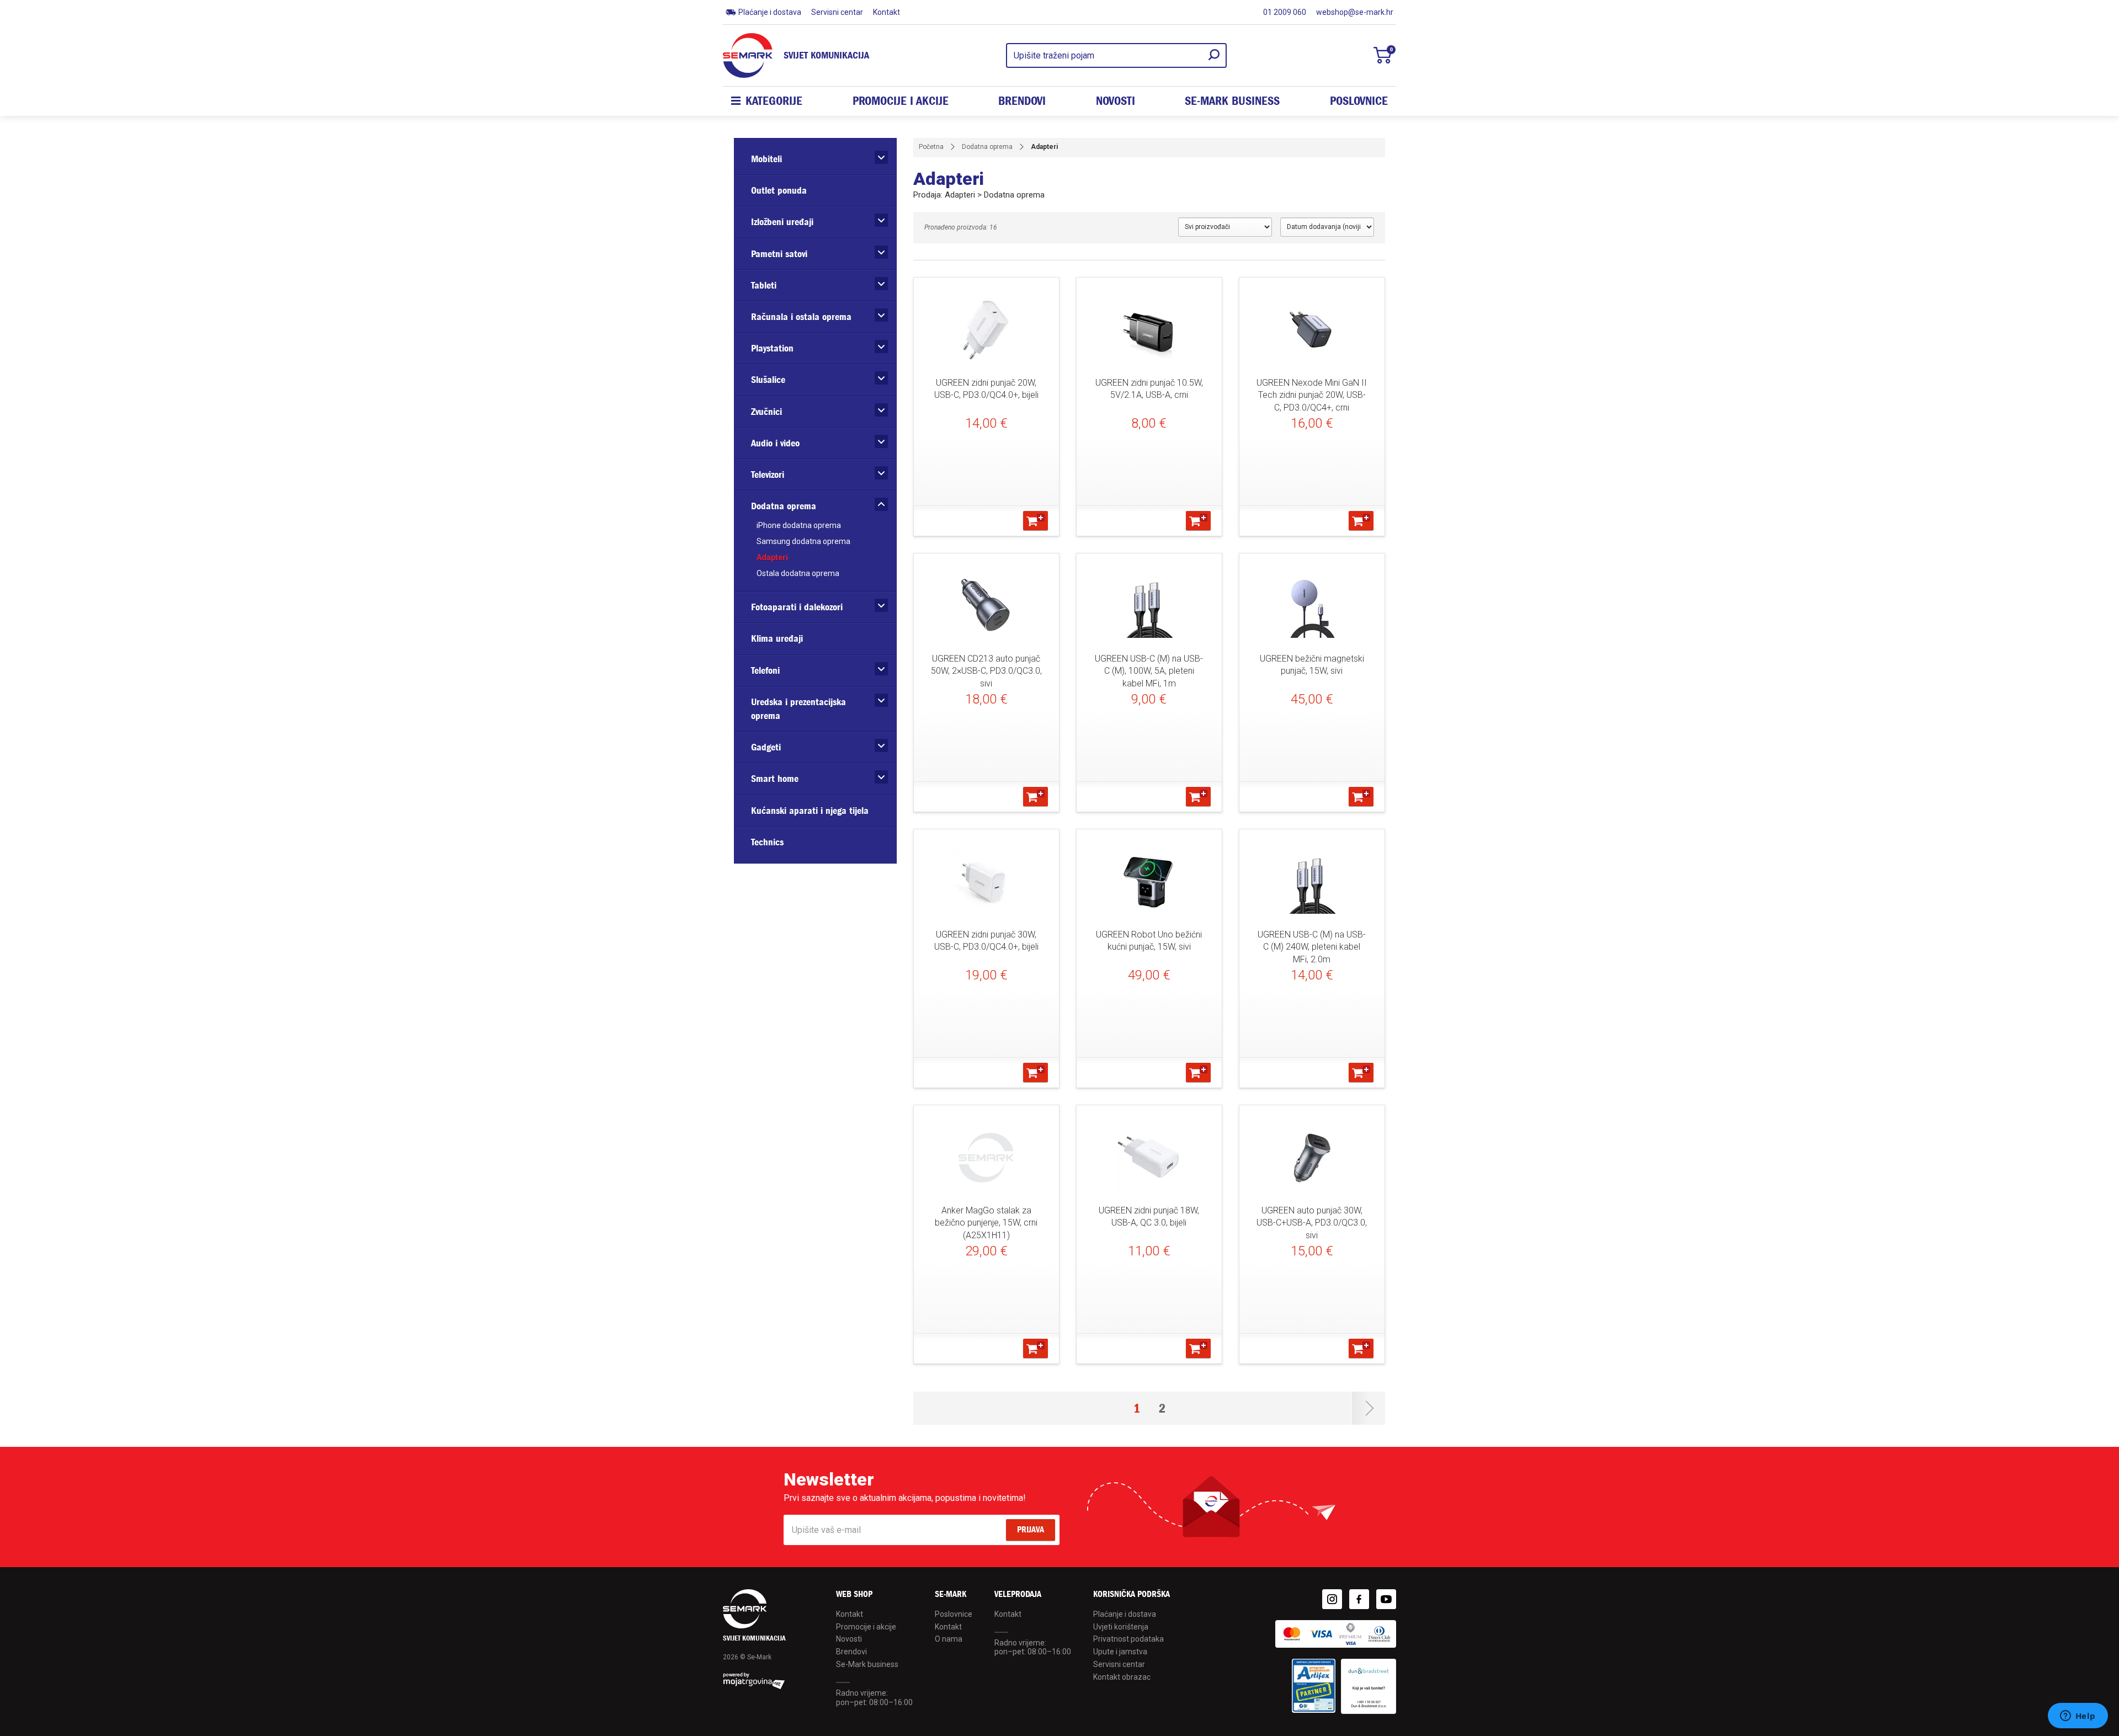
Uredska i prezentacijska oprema (798, 709)
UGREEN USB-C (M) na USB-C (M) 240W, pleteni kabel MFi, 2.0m (1312, 947)
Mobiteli (766, 159)
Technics (767, 842)
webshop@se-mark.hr (1355, 12)
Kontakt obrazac (1122, 1677)
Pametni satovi (779, 254)
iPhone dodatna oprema (799, 525)
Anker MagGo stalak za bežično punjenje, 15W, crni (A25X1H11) (986, 1223)
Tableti (764, 286)
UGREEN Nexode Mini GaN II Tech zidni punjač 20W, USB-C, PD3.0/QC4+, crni (1312, 395)
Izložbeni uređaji (782, 222)
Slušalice (768, 380)
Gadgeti (766, 747)
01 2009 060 (1285, 12)
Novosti (1116, 101)
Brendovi (1022, 101)
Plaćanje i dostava (770, 12)
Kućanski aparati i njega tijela (810, 811)
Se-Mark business (867, 1664)
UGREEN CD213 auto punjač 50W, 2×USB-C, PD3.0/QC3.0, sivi (986, 671)
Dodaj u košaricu (1035, 521)
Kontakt (887, 12)
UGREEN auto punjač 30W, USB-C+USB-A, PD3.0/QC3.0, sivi (1312, 1223)
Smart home (775, 779)
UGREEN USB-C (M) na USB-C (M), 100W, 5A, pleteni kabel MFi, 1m (1149, 671)
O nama (949, 1639)
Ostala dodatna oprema (798, 573)
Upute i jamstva (1120, 1652)
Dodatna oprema (784, 506)
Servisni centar (837, 12)
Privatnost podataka (1128, 1639)
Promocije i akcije (901, 101)
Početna (931, 147)
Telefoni (765, 671)
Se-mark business (1232, 101)
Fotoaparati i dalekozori (797, 607)
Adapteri (772, 557)
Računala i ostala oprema (801, 317)
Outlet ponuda (779, 191)
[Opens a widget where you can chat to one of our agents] (2078, 1717)
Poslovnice (1359, 101)
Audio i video (775, 443)
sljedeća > (1369, 1408)
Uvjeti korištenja (1121, 1627)
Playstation (772, 348)
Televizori (768, 475)
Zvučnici (766, 412)
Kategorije (774, 101)
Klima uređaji (777, 639)
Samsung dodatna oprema (803, 541)
